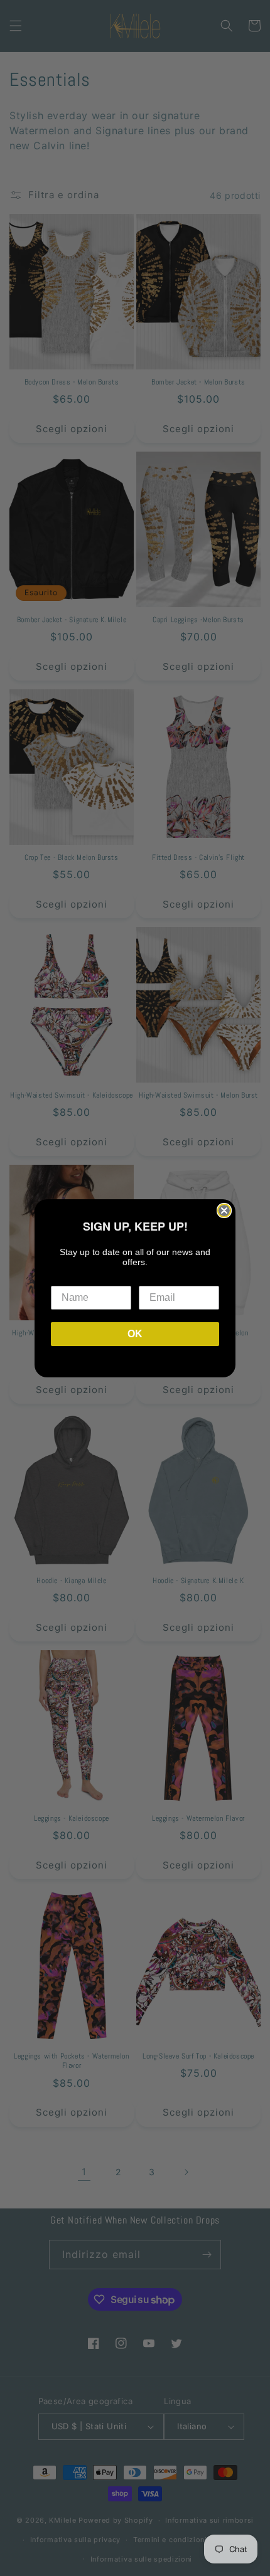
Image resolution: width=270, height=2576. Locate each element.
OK (135, 1334)
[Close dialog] (224, 1211)
